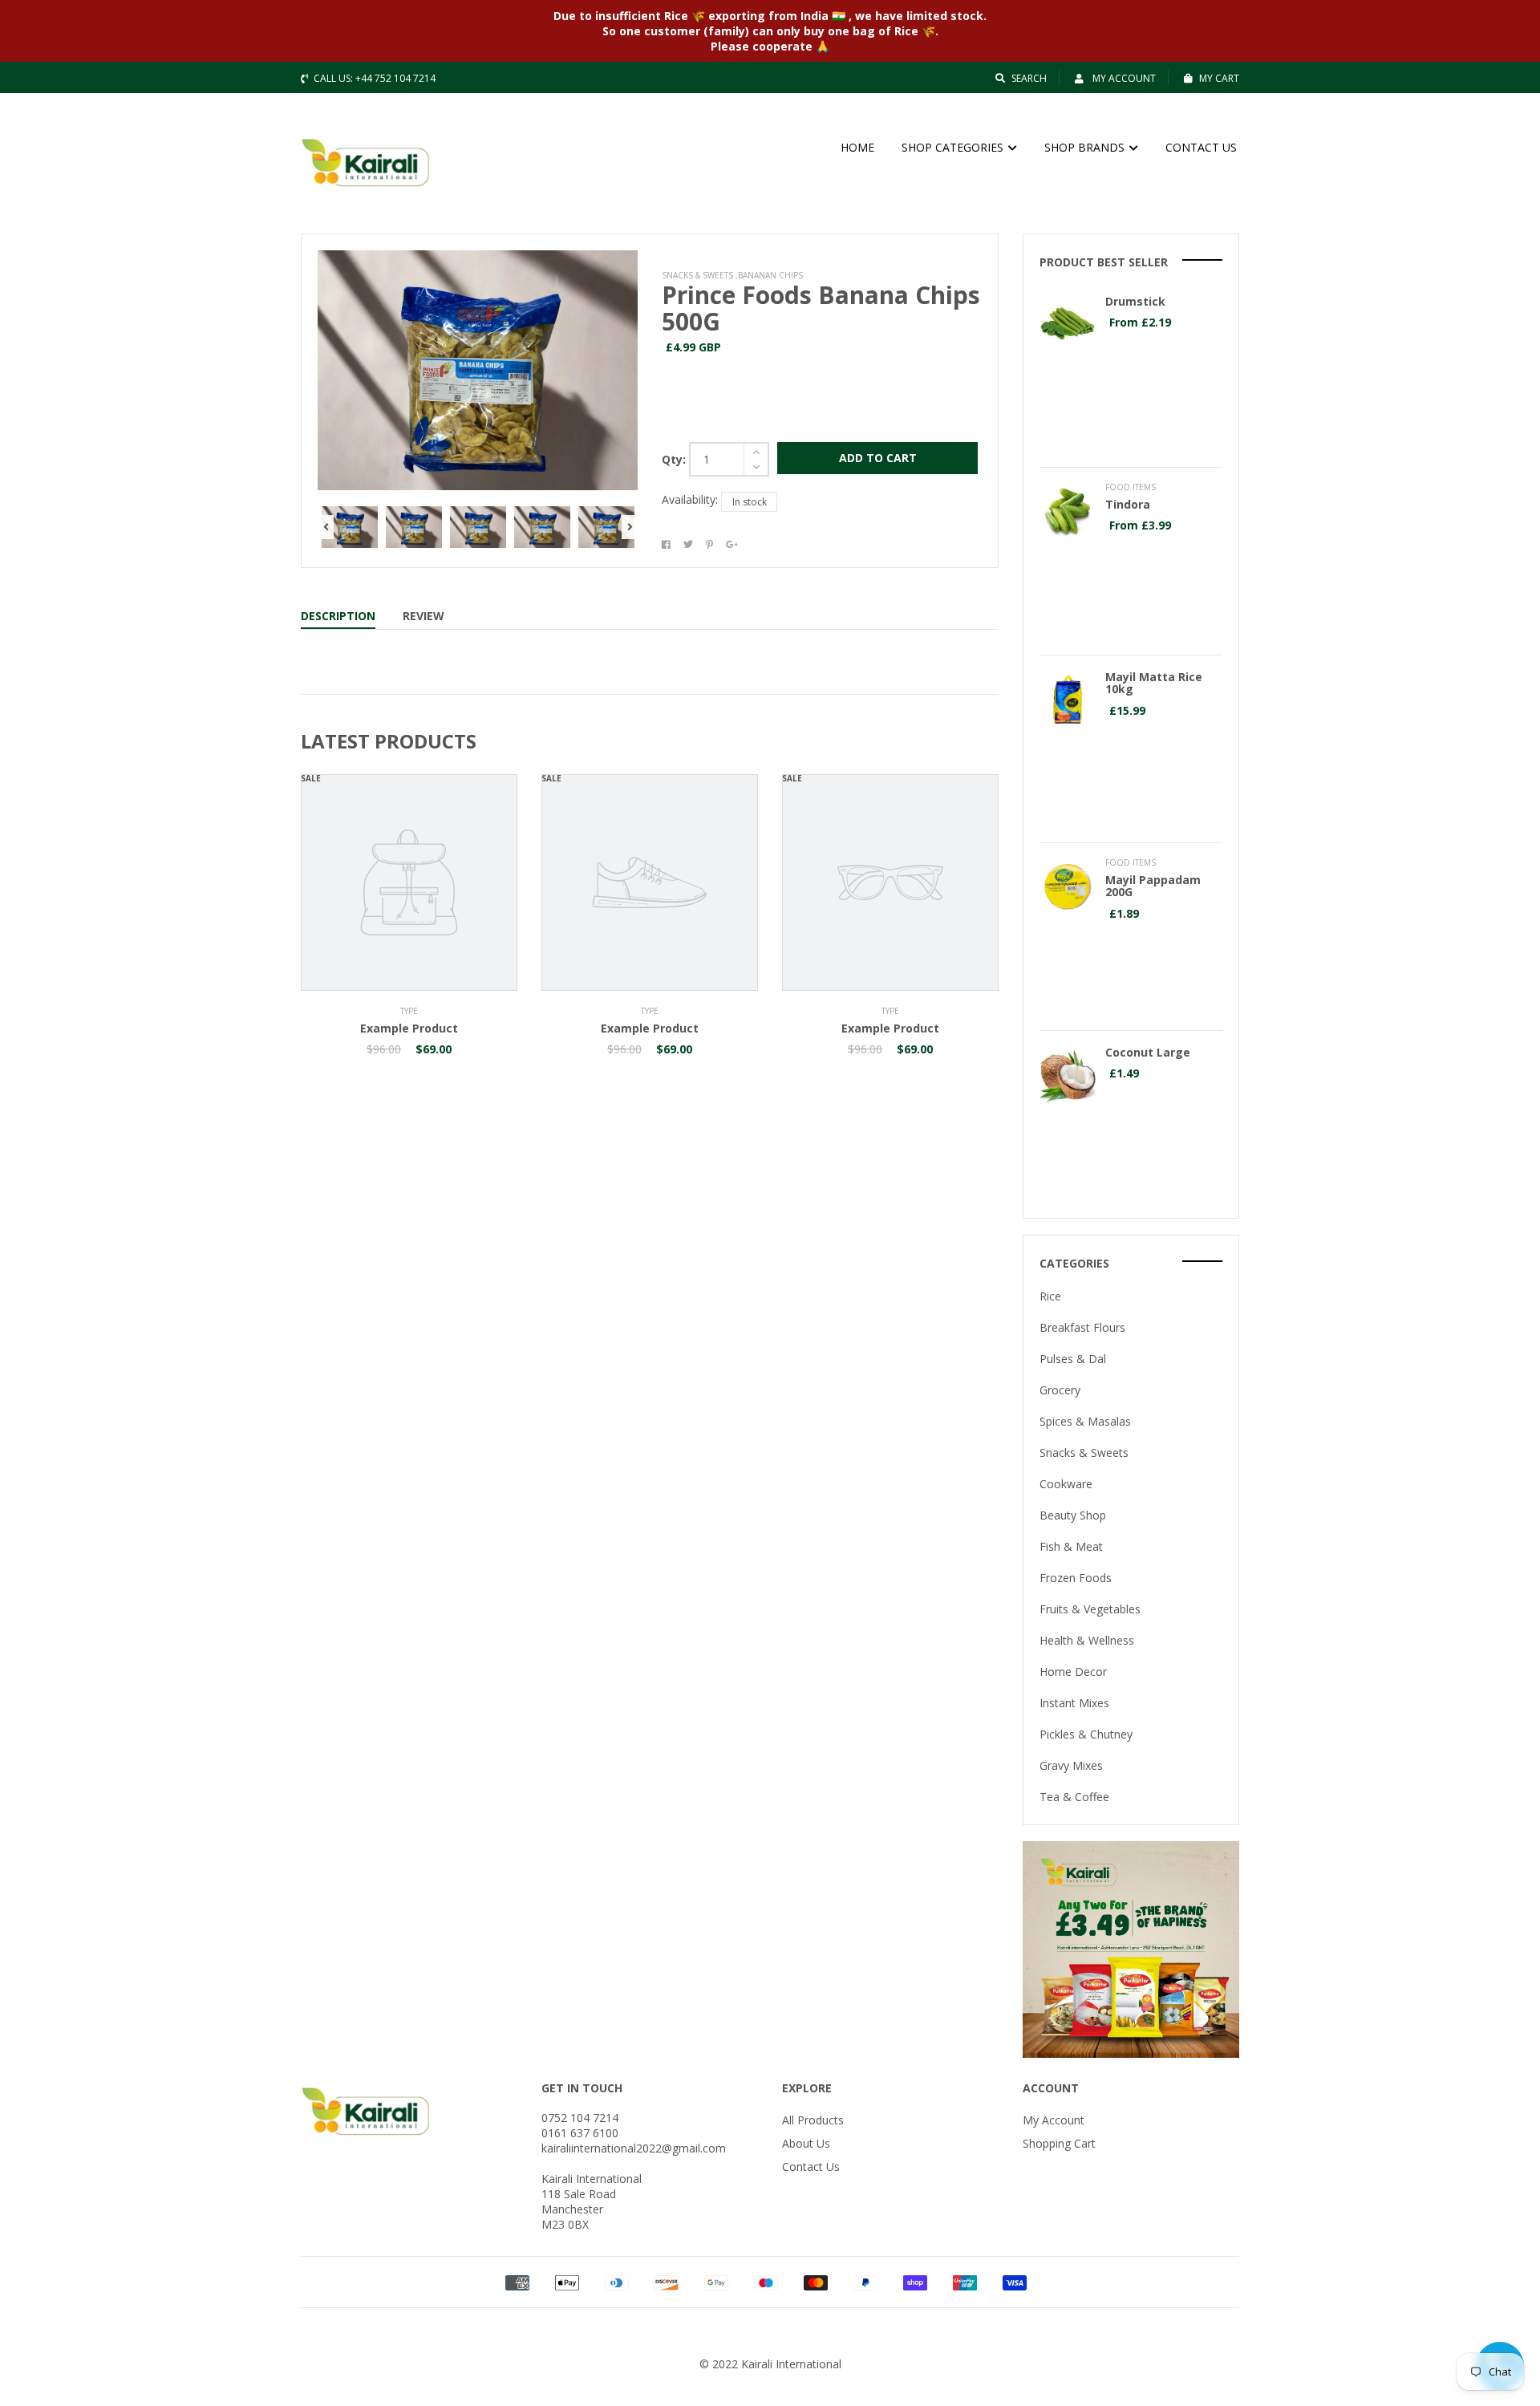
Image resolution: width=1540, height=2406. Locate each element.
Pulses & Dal (1073, 1359)
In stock (750, 502)
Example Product (409, 1028)
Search (1029, 78)
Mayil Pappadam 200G (1153, 886)
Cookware (1066, 1484)
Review (423, 616)
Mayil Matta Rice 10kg (1154, 683)
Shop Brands (1086, 147)
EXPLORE (807, 2088)
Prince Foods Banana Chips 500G (821, 308)
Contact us (1201, 147)
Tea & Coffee (1074, 1797)
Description (338, 616)
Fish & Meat (1071, 1546)
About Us (806, 2143)
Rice (1050, 1296)
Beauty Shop (1073, 1515)
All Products (813, 2120)
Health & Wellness (1087, 1640)
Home (857, 147)
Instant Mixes (1074, 1703)
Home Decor (1073, 1672)
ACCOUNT (1051, 2088)
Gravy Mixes (1071, 1765)
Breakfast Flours (1082, 1327)
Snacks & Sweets (1084, 1453)
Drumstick (1135, 301)
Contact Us (811, 2167)
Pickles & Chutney (1086, 1734)
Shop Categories (954, 147)
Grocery (1060, 1390)
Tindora (1128, 504)
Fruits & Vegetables (1090, 1609)
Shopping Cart (1059, 2143)
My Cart (1219, 78)
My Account (1123, 78)
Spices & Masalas (1085, 1421)
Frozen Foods (1076, 1578)
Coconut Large (1148, 1052)
